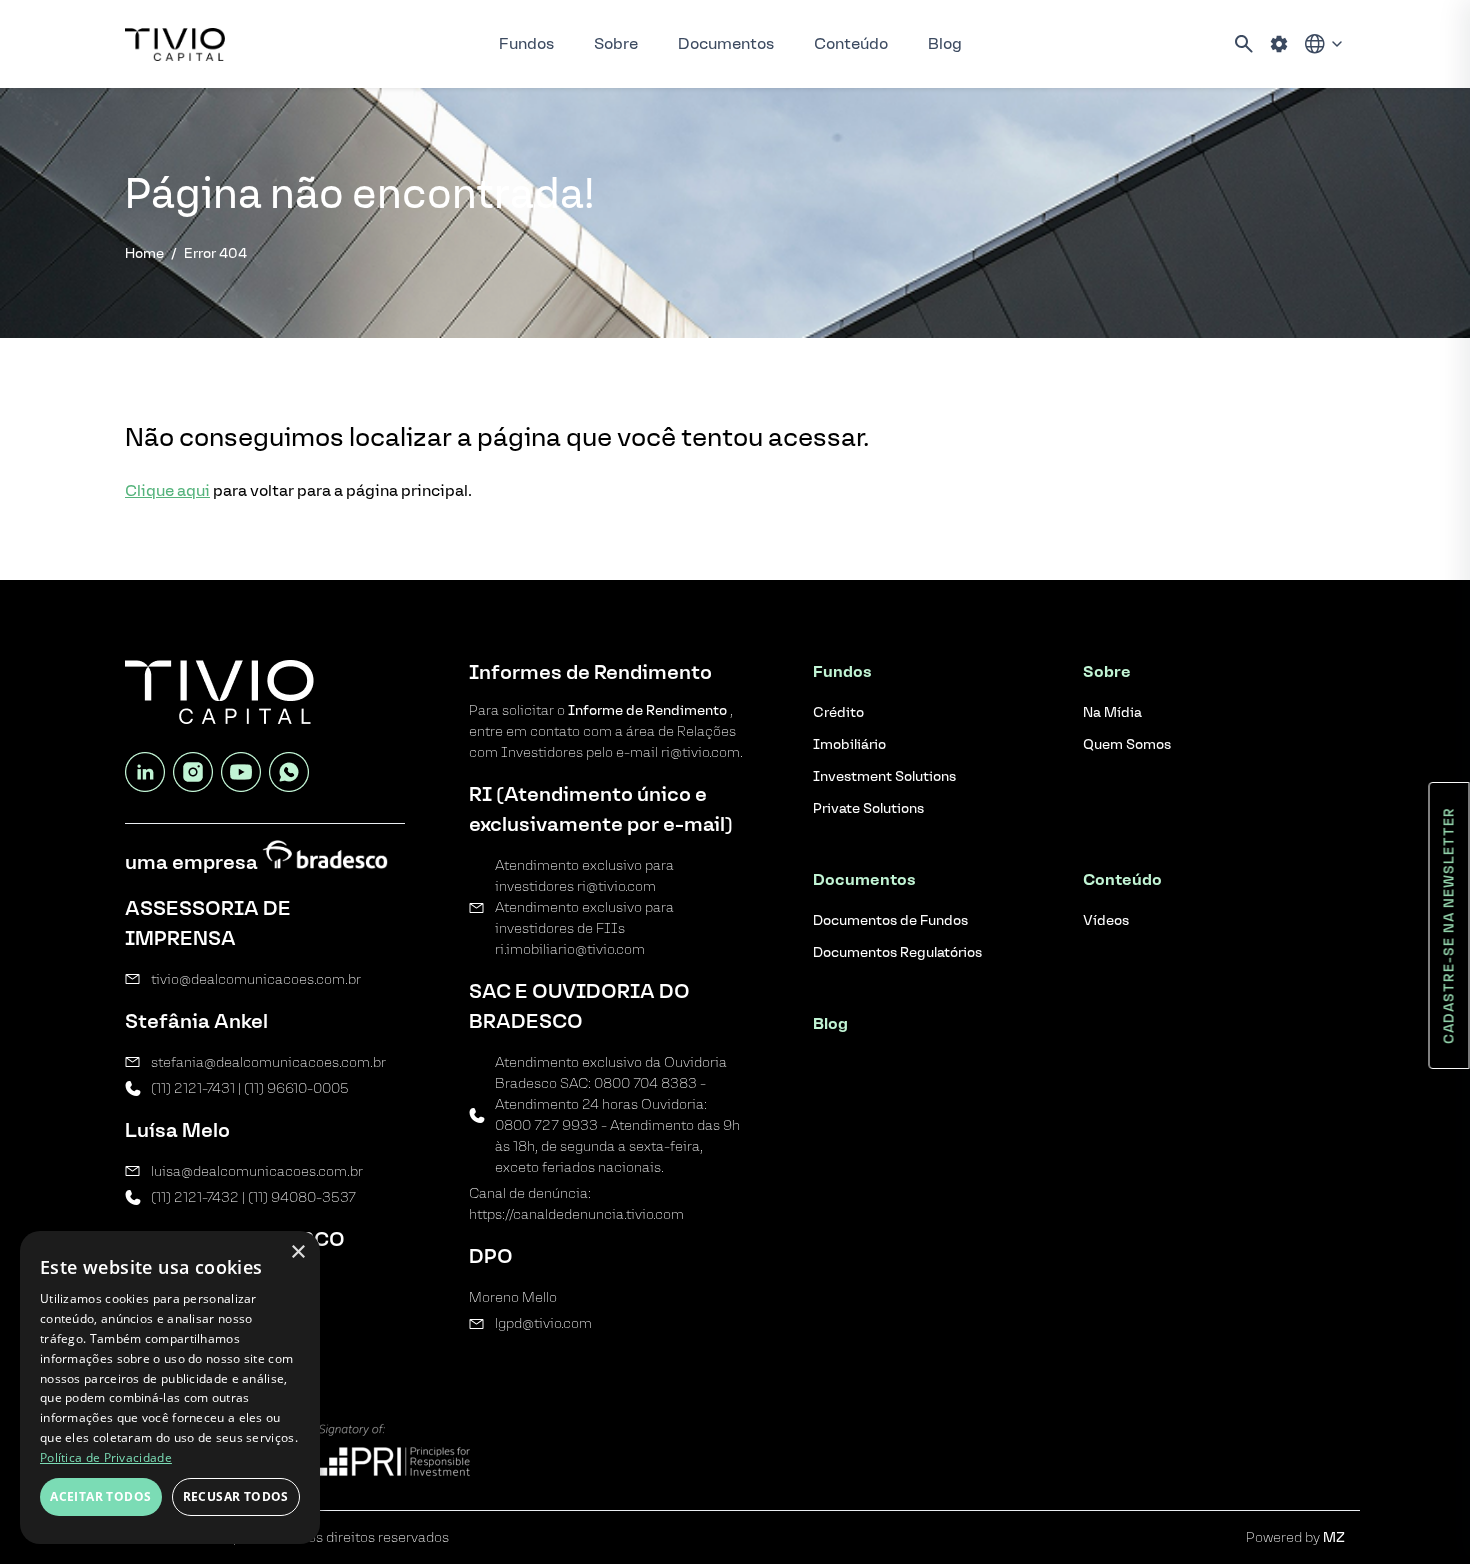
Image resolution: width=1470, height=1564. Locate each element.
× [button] (297, 1252)
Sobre (616, 43)
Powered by (1295, 1537)
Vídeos (1106, 920)
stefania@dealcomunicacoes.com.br (268, 1062)
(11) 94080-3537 (302, 1197)
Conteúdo (851, 43)
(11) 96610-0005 (296, 1088)
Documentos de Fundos (890, 920)
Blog (945, 43)
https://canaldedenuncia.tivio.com (576, 1214)
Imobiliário (849, 744)
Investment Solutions (884, 776)
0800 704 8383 (645, 1083)
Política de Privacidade (106, 1457)
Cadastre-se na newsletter (1449, 925)
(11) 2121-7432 (195, 1197)
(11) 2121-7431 (193, 1088)
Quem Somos (1127, 744)
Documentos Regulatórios (897, 952)
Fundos (526, 43)
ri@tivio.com (616, 886)
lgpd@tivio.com (543, 1323)
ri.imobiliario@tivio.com (570, 949)
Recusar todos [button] (236, 1496)
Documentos (726, 43)
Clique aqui (167, 490)
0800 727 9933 (546, 1125)
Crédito (838, 712)
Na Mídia (1112, 712)
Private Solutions (868, 808)
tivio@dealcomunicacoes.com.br (256, 979)
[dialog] (170, 1387)
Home (144, 253)
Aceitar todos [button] (100, 1496)
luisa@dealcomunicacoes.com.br (257, 1171)
